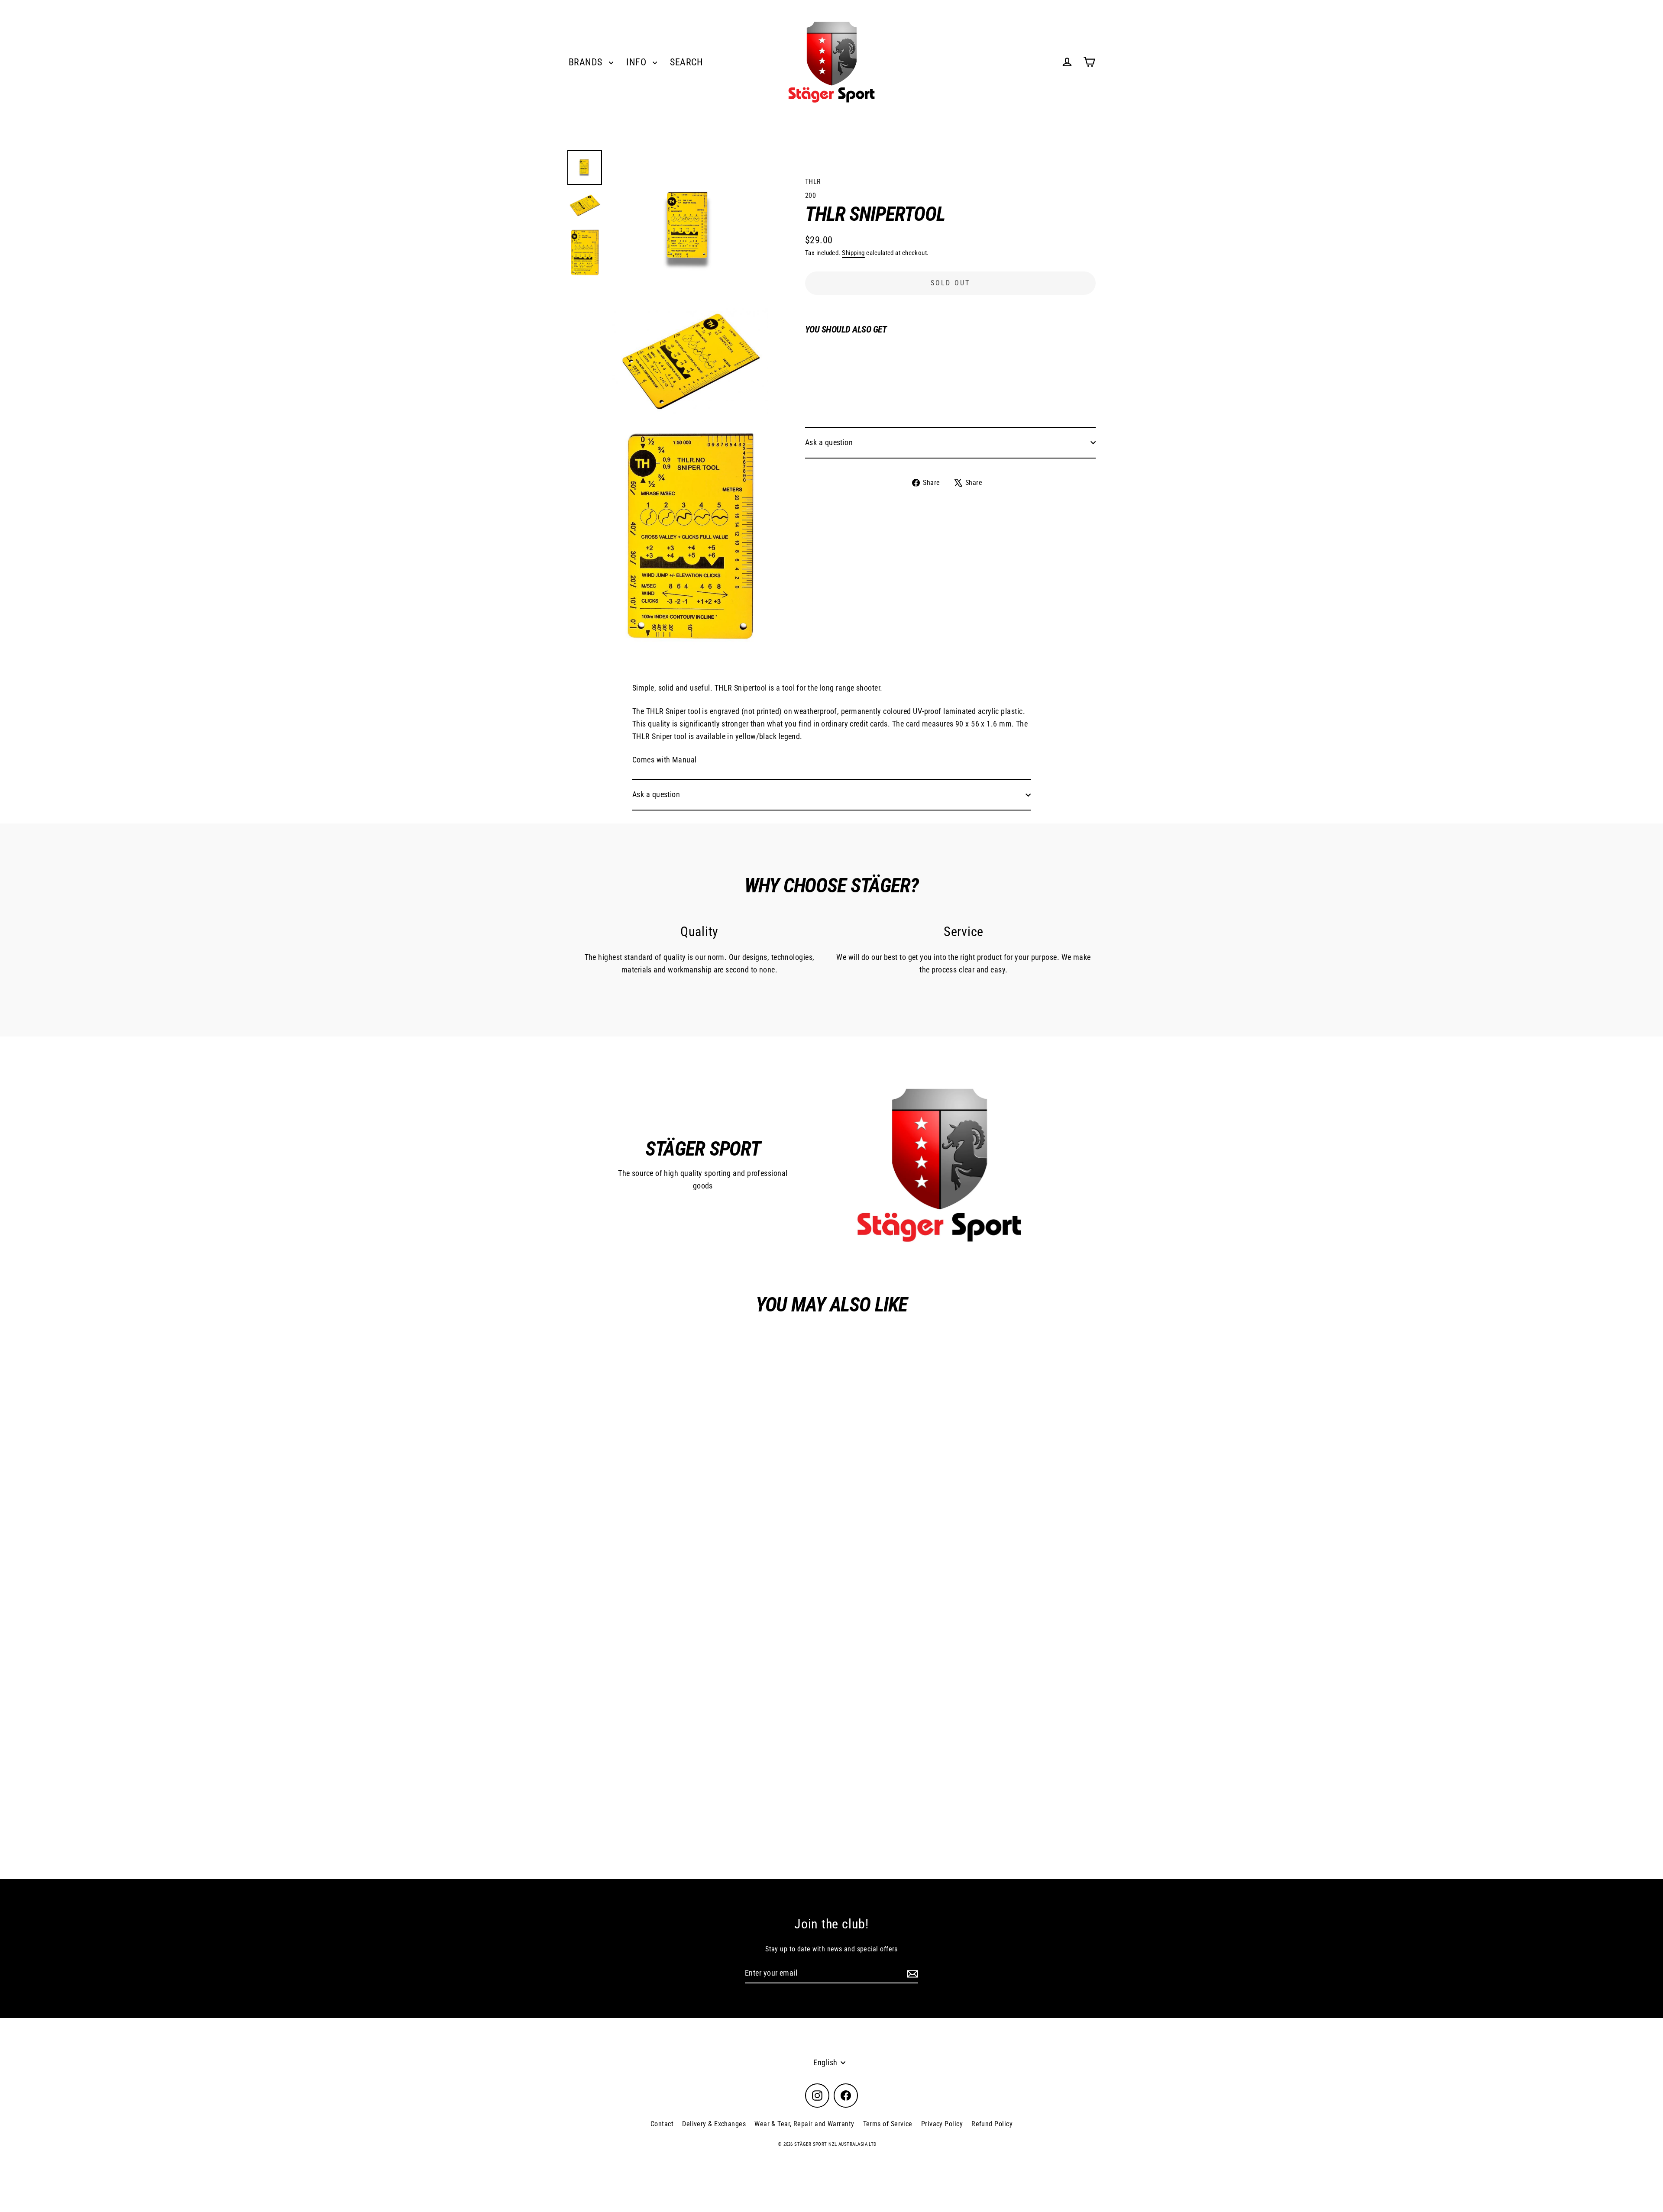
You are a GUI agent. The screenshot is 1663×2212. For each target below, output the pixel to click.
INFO (637, 62)
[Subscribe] (911, 1974)
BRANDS (587, 62)
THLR (813, 182)
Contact (662, 2124)
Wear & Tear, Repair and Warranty (804, 2124)
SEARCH (686, 62)
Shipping (853, 253)
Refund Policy (992, 2124)
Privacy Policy (942, 2124)
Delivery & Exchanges (714, 2124)
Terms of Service (888, 2124)
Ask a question (829, 442)
